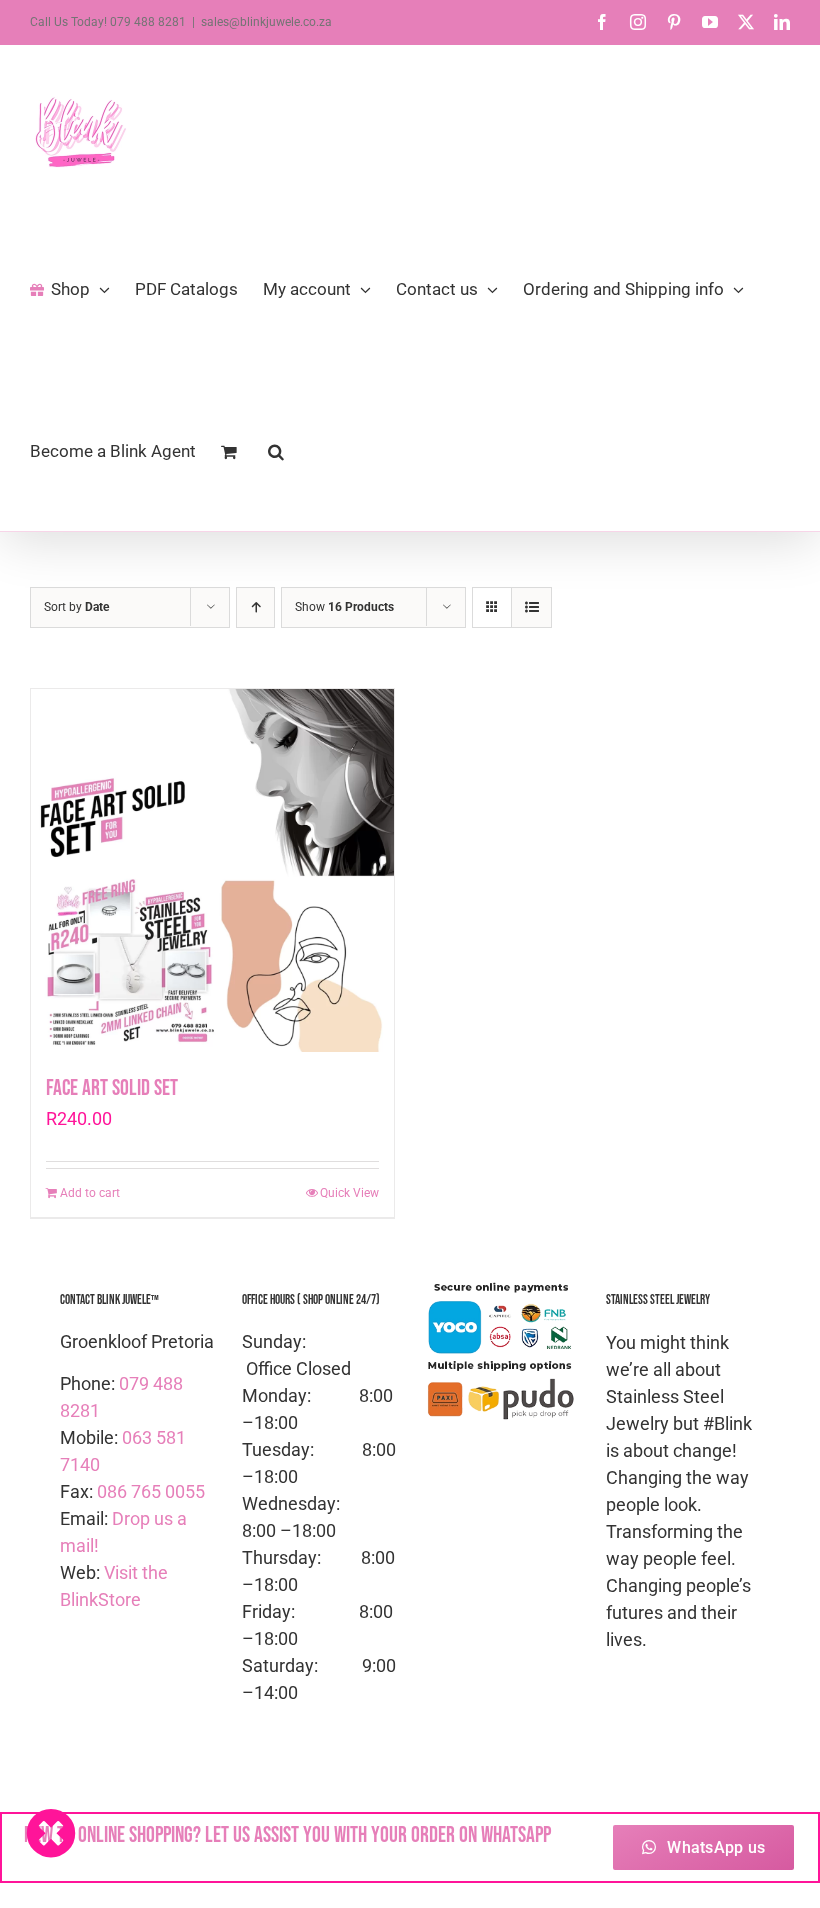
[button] (276, 450)
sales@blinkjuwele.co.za (266, 22)
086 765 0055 (151, 1491)
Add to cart (90, 1193)
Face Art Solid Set (112, 1088)
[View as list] (531, 607)
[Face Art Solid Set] (212, 870)
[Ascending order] (255, 607)
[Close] (51, 1833)
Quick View (349, 1193)
